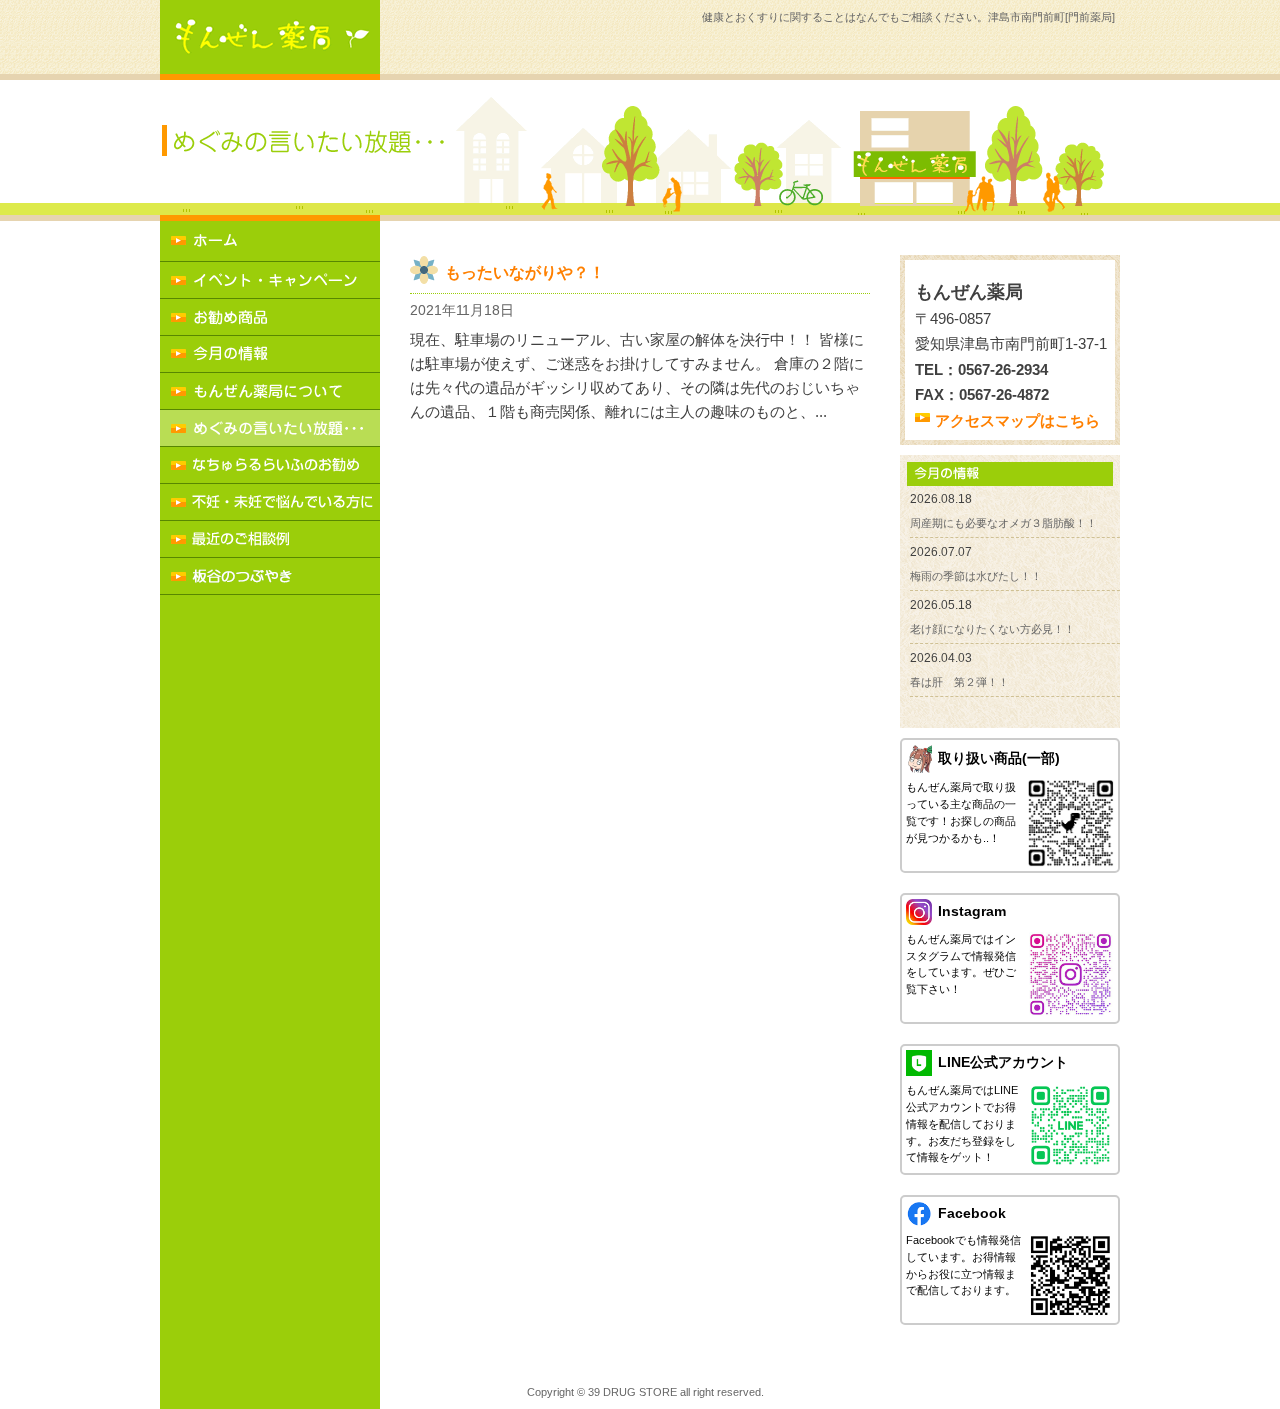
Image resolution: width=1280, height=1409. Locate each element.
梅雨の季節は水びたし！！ (976, 576)
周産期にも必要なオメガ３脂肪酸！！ (1003, 523)
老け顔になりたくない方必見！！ (992, 629)
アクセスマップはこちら (1017, 420)
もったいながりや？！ (525, 272)
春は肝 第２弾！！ (959, 682)
